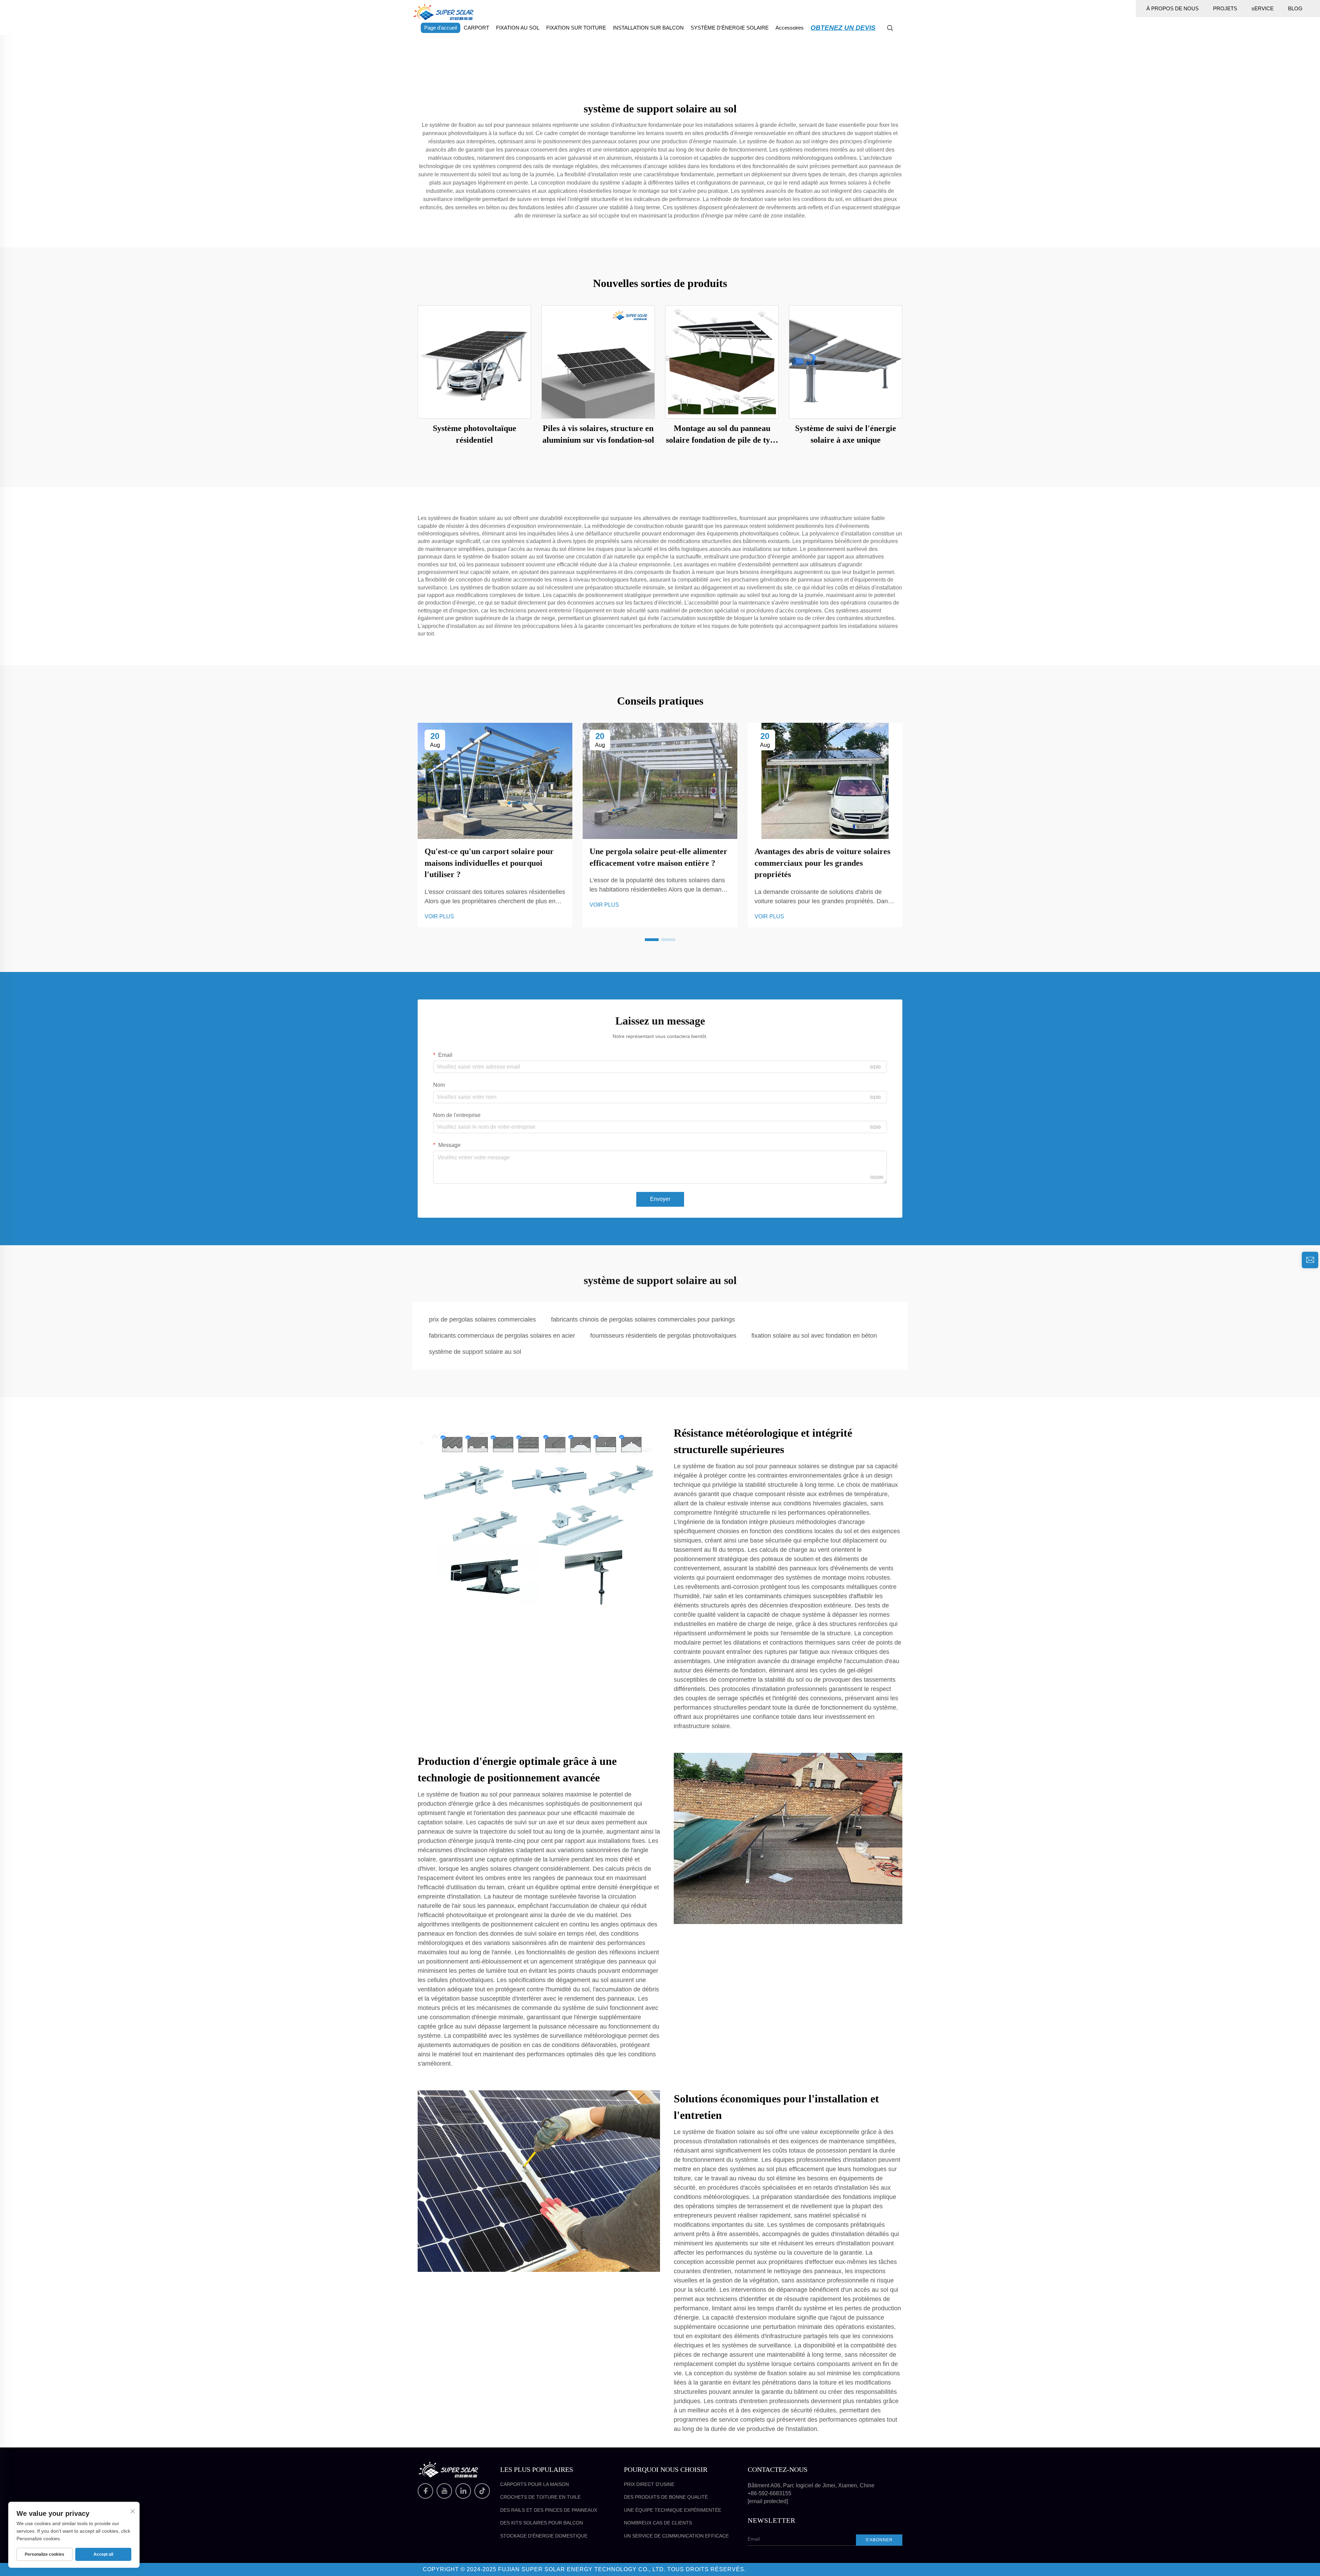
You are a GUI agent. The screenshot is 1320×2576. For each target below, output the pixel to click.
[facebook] (425, 2491)
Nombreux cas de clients (658, 2523)
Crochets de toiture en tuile (540, 2497)
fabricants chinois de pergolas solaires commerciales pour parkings (643, 1319)
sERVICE (1263, 8)
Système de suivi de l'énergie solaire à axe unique (846, 434)
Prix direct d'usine (649, 2484)
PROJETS (1225, 8)
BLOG (1295, 8)
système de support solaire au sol (475, 1352)
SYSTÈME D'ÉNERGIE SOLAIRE (730, 28)
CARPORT (476, 28)
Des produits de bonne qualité (666, 2497)
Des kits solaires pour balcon (542, 2523)
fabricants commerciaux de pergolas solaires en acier (502, 1336)
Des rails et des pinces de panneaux (549, 2510)
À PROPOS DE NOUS (1173, 8)
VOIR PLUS (439, 916)
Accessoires (790, 28)
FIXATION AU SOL (518, 28)
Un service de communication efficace (676, 2536)
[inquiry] (1310, 1260)
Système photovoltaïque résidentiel (475, 434)
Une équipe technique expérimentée (673, 2510)
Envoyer (660, 1199)
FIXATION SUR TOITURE (576, 28)
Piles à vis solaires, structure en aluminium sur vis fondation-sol (598, 434)
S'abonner (879, 2540)
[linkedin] (463, 2491)
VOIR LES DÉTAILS (475, 362)
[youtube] (444, 2491)
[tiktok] (482, 2491)
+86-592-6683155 (769, 2493)
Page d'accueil (441, 28)
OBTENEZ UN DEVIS (843, 28)
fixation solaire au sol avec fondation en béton (814, 1336)
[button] (652, 940)
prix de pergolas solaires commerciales (482, 1319)
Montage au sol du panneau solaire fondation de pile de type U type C (722, 435)
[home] (443, 12)
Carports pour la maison (535, 2484)
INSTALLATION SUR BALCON (648, 28)
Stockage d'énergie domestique (544, 2536)
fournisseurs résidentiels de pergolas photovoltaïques (663, 1336)
